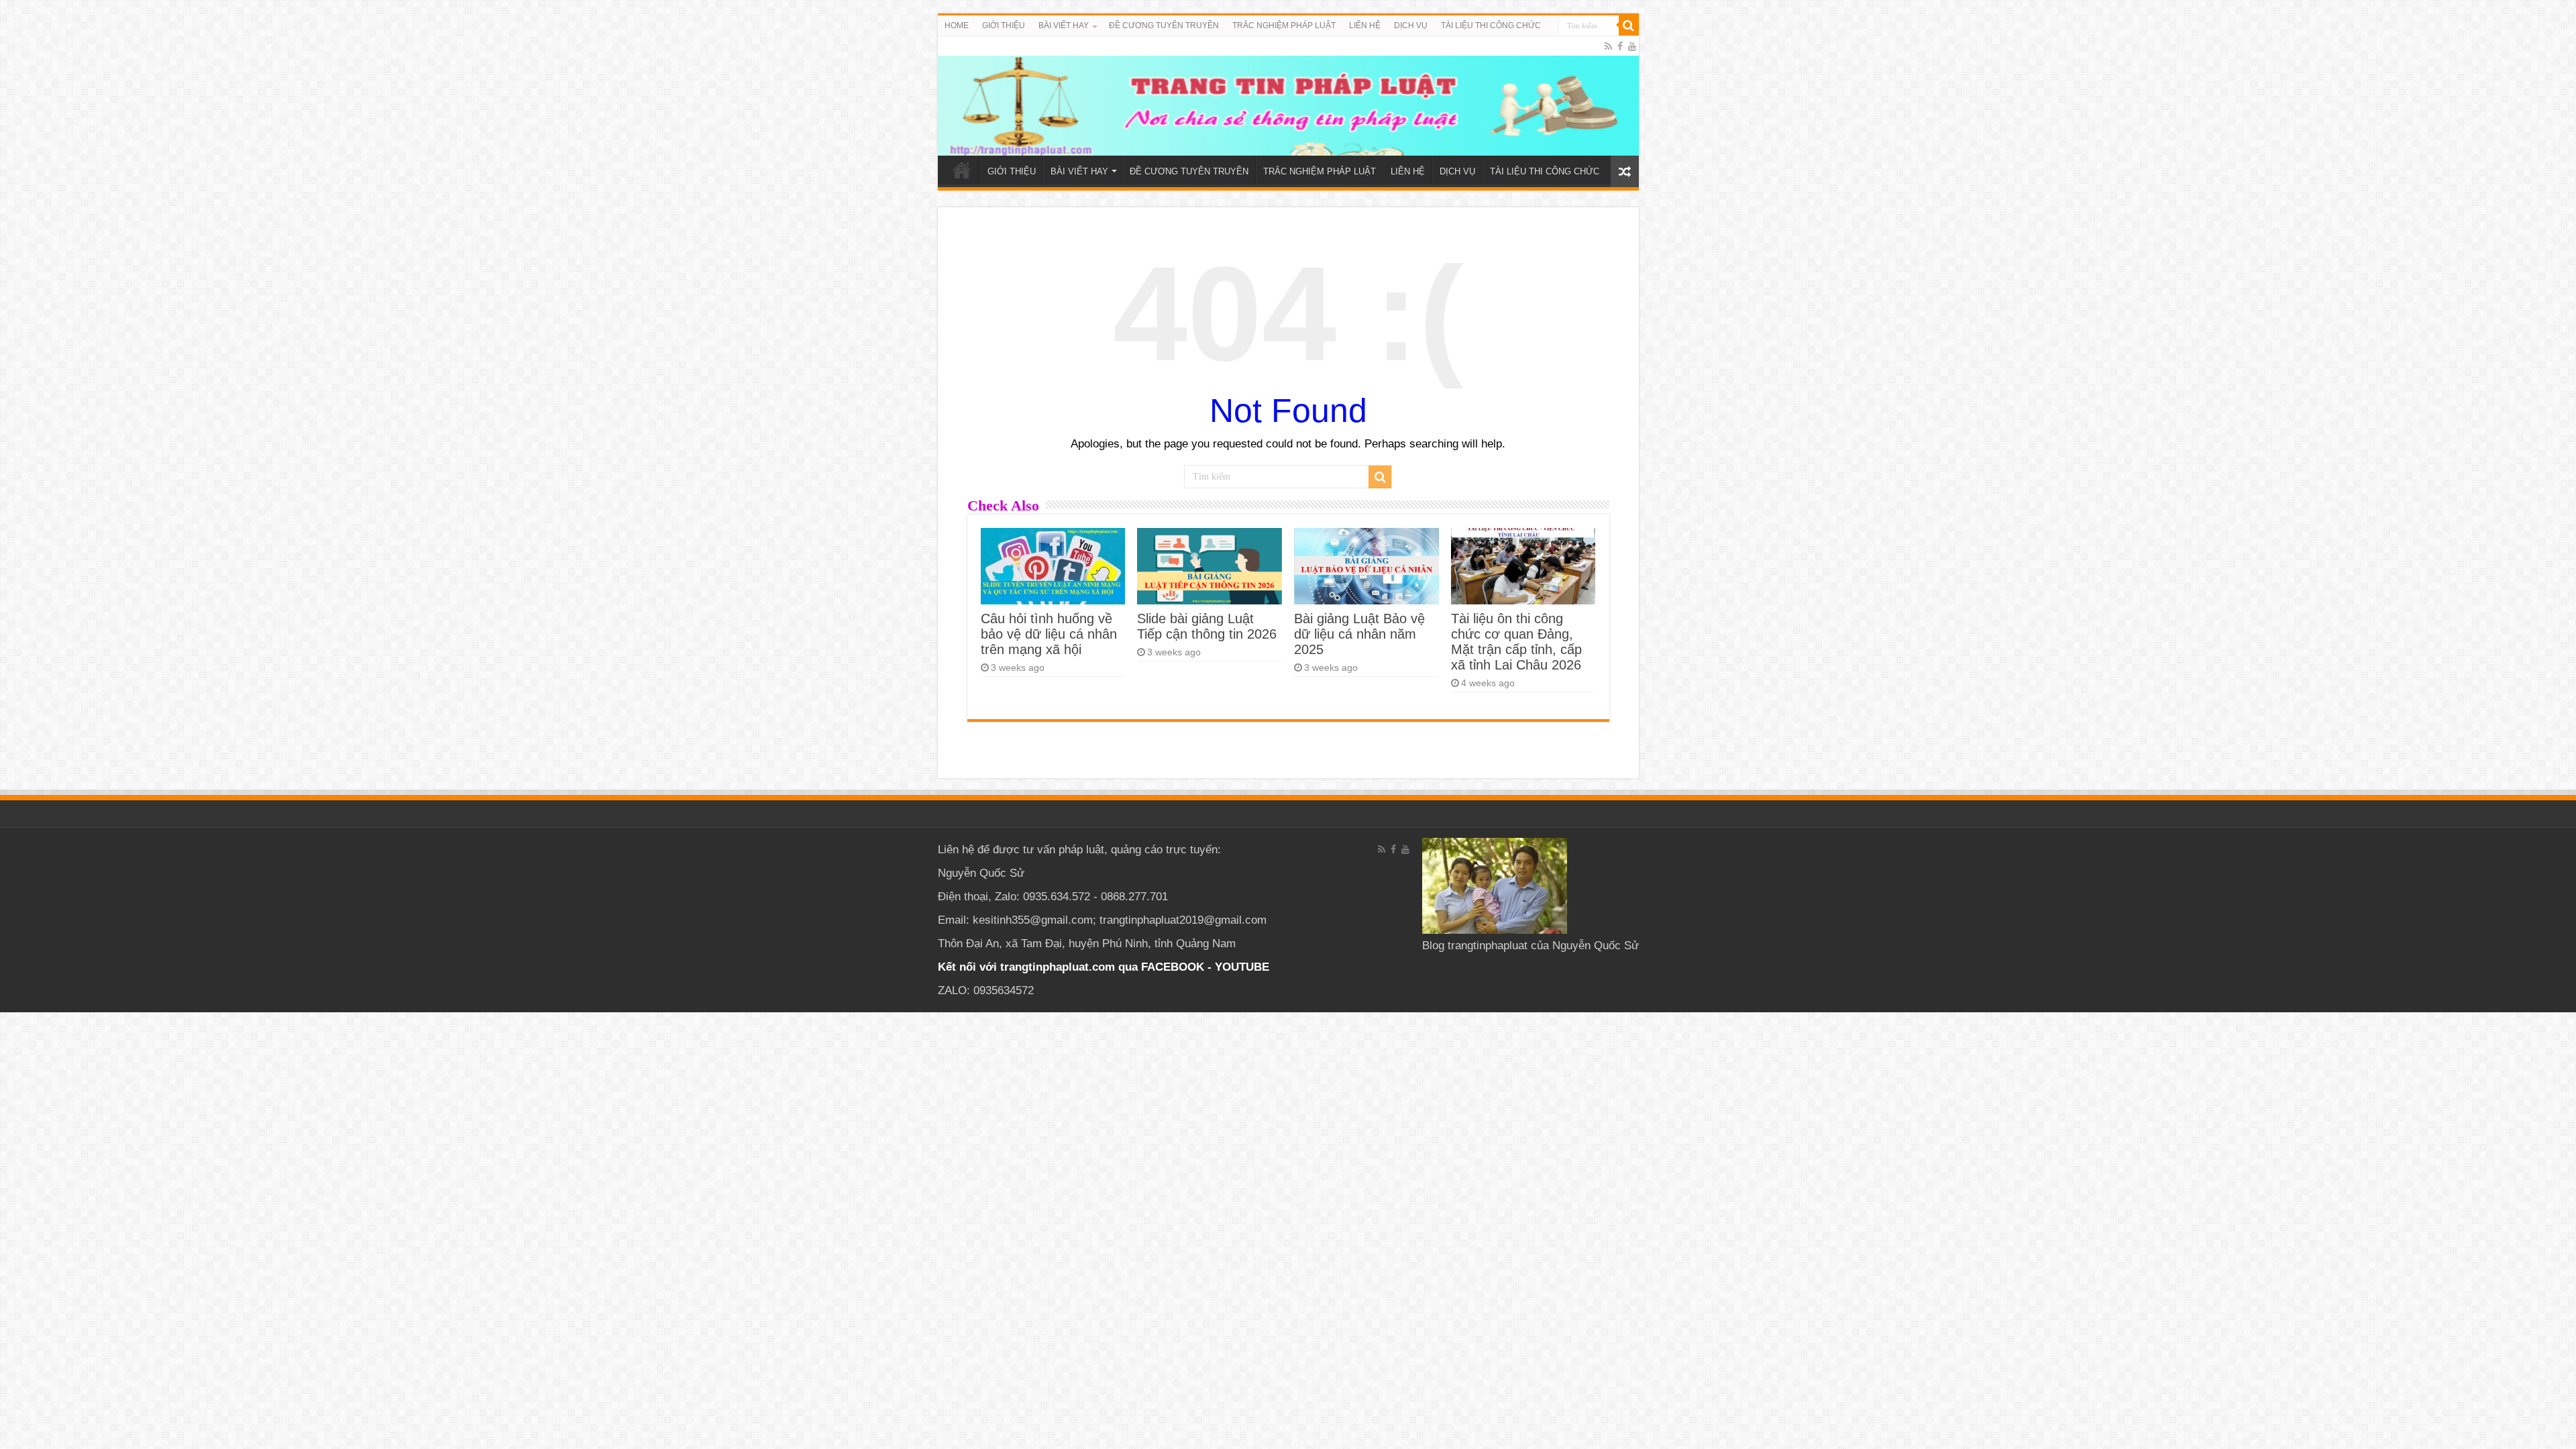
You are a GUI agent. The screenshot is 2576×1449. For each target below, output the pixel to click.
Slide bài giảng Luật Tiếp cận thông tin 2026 (1207, 626)
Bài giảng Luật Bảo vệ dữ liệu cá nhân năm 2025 (1359, 634)
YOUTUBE (1242, 967)
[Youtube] (1632, 46)
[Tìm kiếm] (1629, 25)
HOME (957, 25)
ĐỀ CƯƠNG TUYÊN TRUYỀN (1164, 25)
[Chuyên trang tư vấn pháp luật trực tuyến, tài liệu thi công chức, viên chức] (1288, 96)
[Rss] (1608, 46)
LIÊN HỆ (1365, 25)
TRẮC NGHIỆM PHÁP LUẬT (1284, 25)
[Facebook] (1620, 46)
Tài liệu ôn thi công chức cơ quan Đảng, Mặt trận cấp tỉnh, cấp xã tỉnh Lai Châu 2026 (1516, 642)
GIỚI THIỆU (1004, 25)
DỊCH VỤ (1411, 25)
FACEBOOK (1171, 967)
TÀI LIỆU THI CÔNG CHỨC (1491, 25)
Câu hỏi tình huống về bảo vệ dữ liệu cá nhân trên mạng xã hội (1049, 634)
